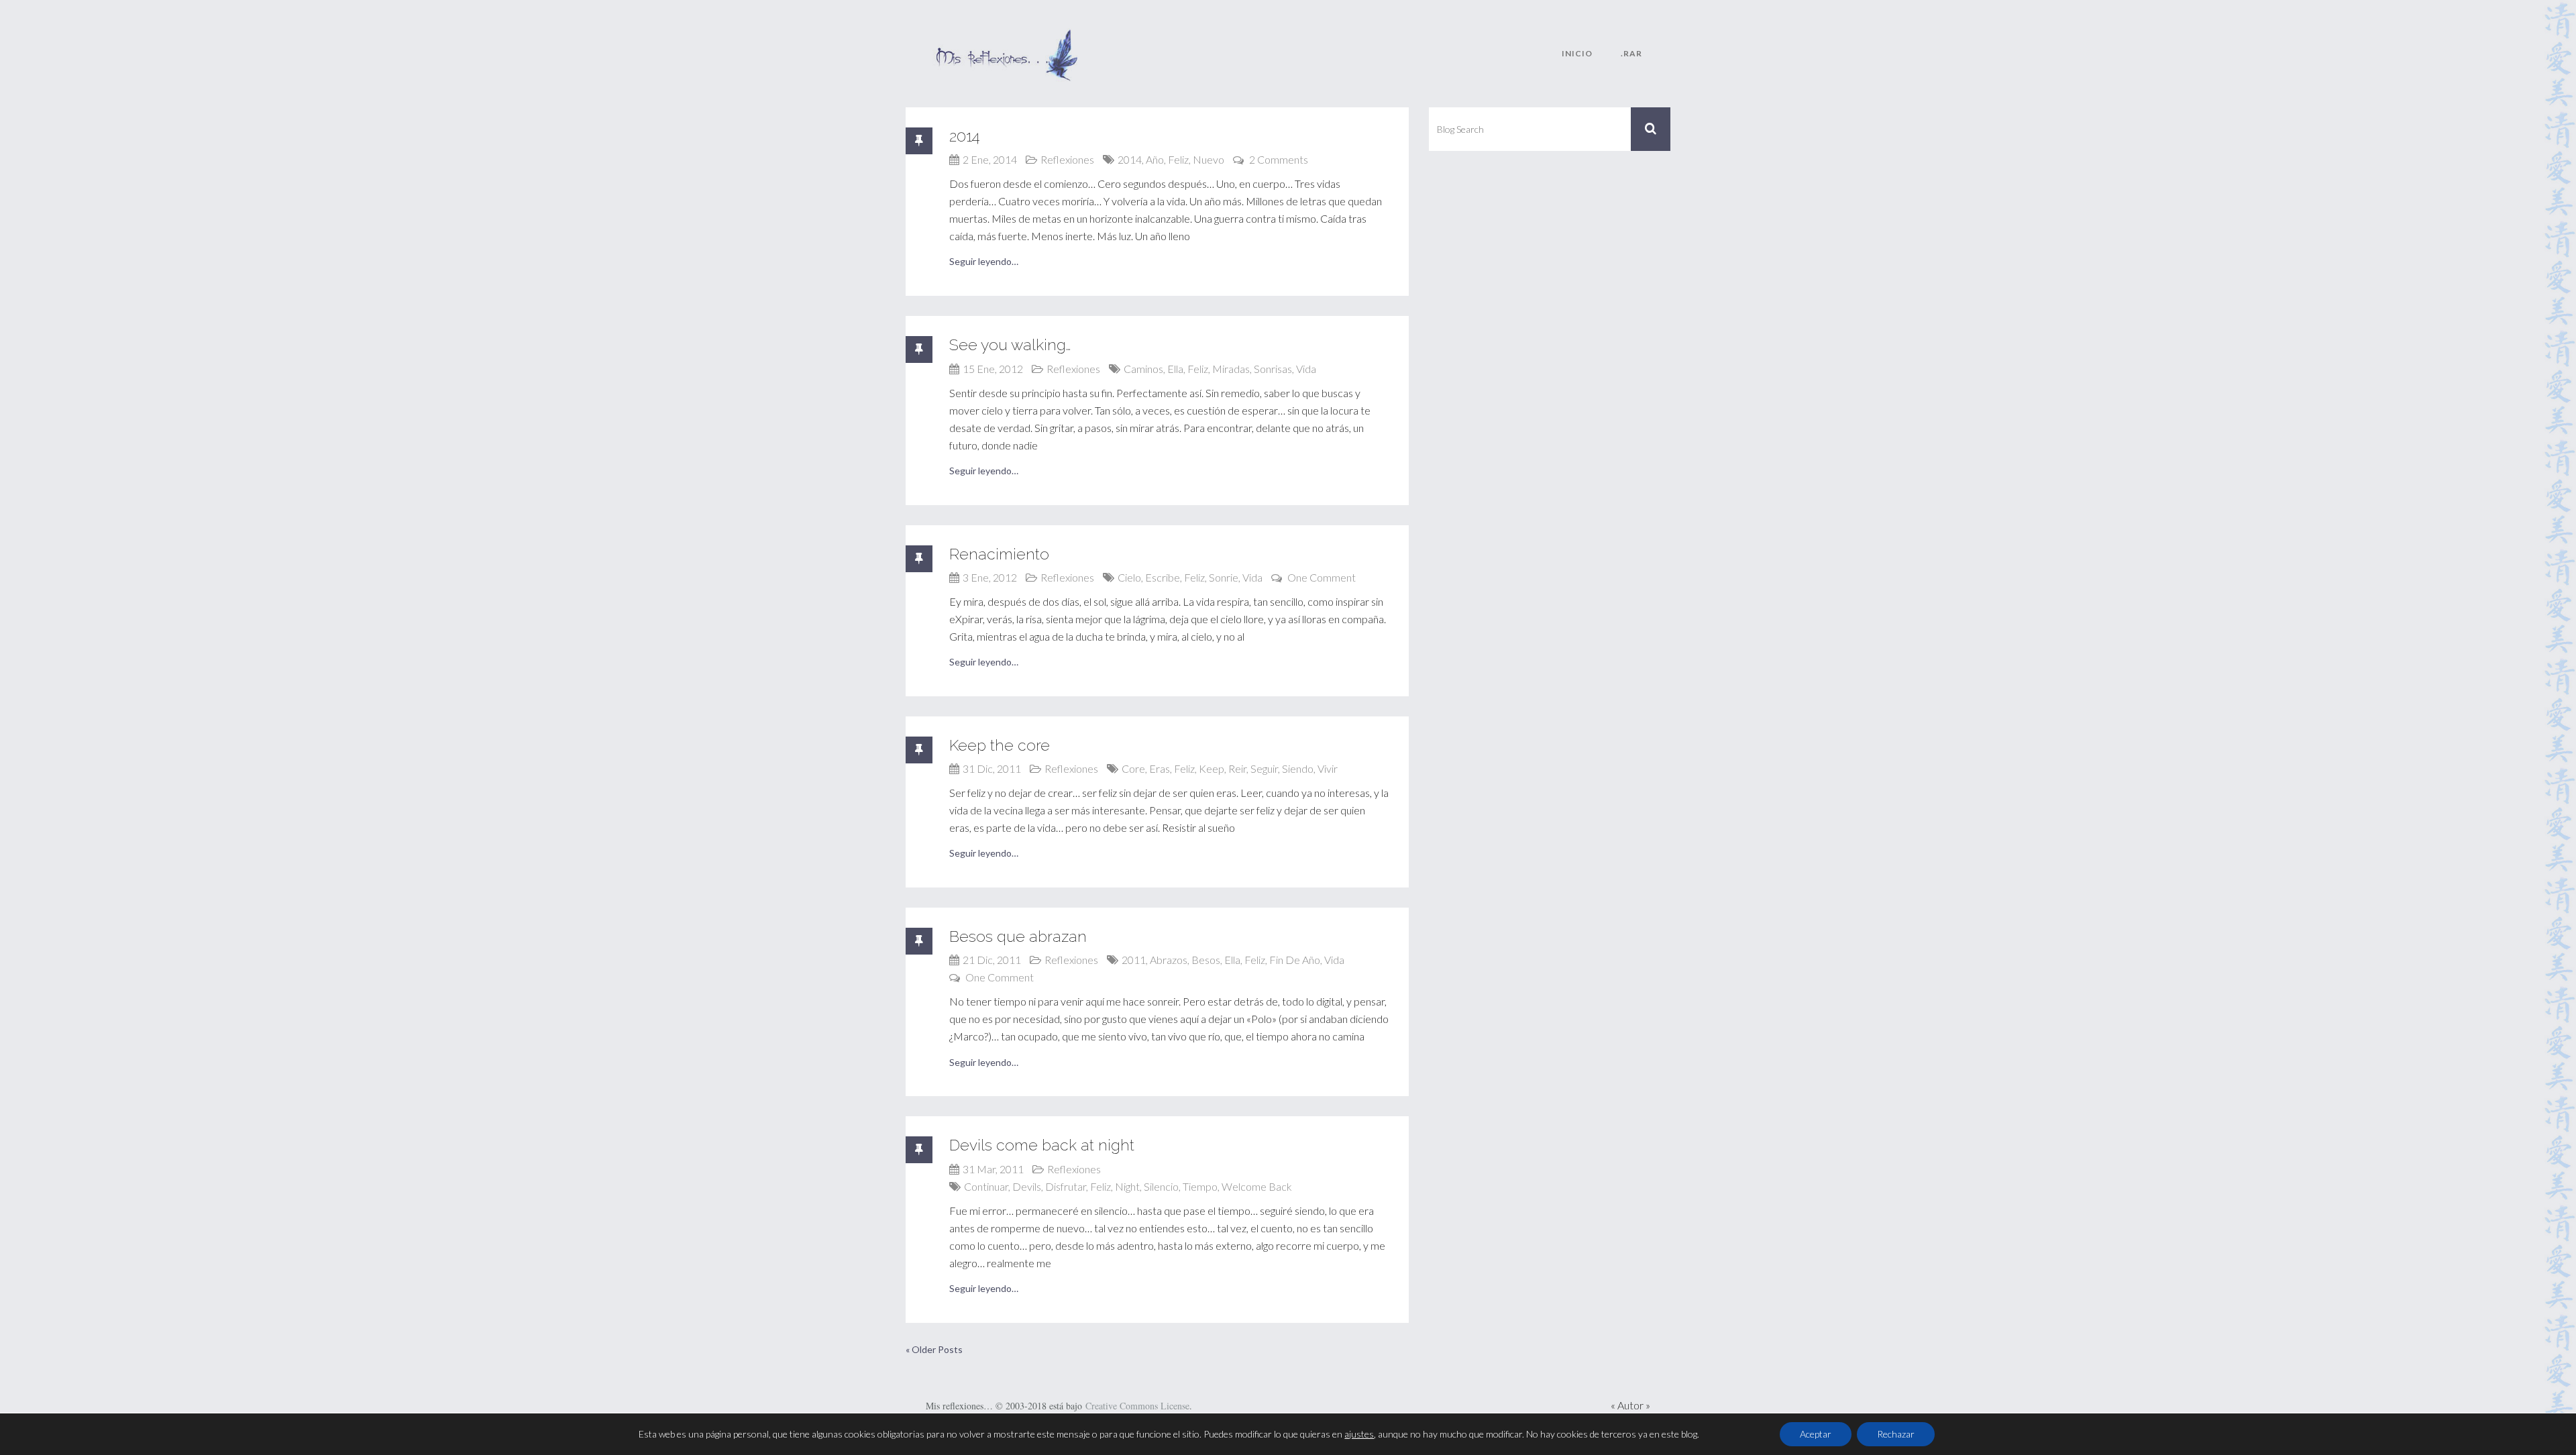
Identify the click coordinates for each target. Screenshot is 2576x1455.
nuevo (1209, 159)
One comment (1322, 577)
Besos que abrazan (1018, 936)
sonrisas (1273, 369)
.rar (1631, 53)
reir (1237, 768)
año (1155, 159)
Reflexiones (1067, 159)
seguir (1264, 768)
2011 (1134, 960)
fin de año (1295, 960)
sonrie (1224, 577)
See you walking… (1010, 344)
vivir (1328, 768)
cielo (1129, 577)
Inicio (1577, 53)
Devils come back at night (1042, 1145)
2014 (965, 136)
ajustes (1359, 1434)
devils (1027, 1186)
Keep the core (1000, 745)
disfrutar (1066, 1186)
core (1133, 768)
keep (1212, 768)
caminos (1143, 369)
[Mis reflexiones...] (1006, 37)
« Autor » (1630, 1405)
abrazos (1169, 960)
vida (1306, 369)
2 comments (1279, 159)
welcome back (1257, 1186)
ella (1175, 369)
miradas (1231, 369)
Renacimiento (999, 554)
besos (1206, 960)
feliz (1178, 159)
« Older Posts (934, 1349)
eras (1160, 768)
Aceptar (1816, 1434)
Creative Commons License (1137, 1406)
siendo (1298, 768)
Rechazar (1896, 1434)
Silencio (1161, 1186)
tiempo (1200, 1186)
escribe (1163, 577)
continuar (986, 1186)
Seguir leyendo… (984, 261)
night (1127, 1186)
